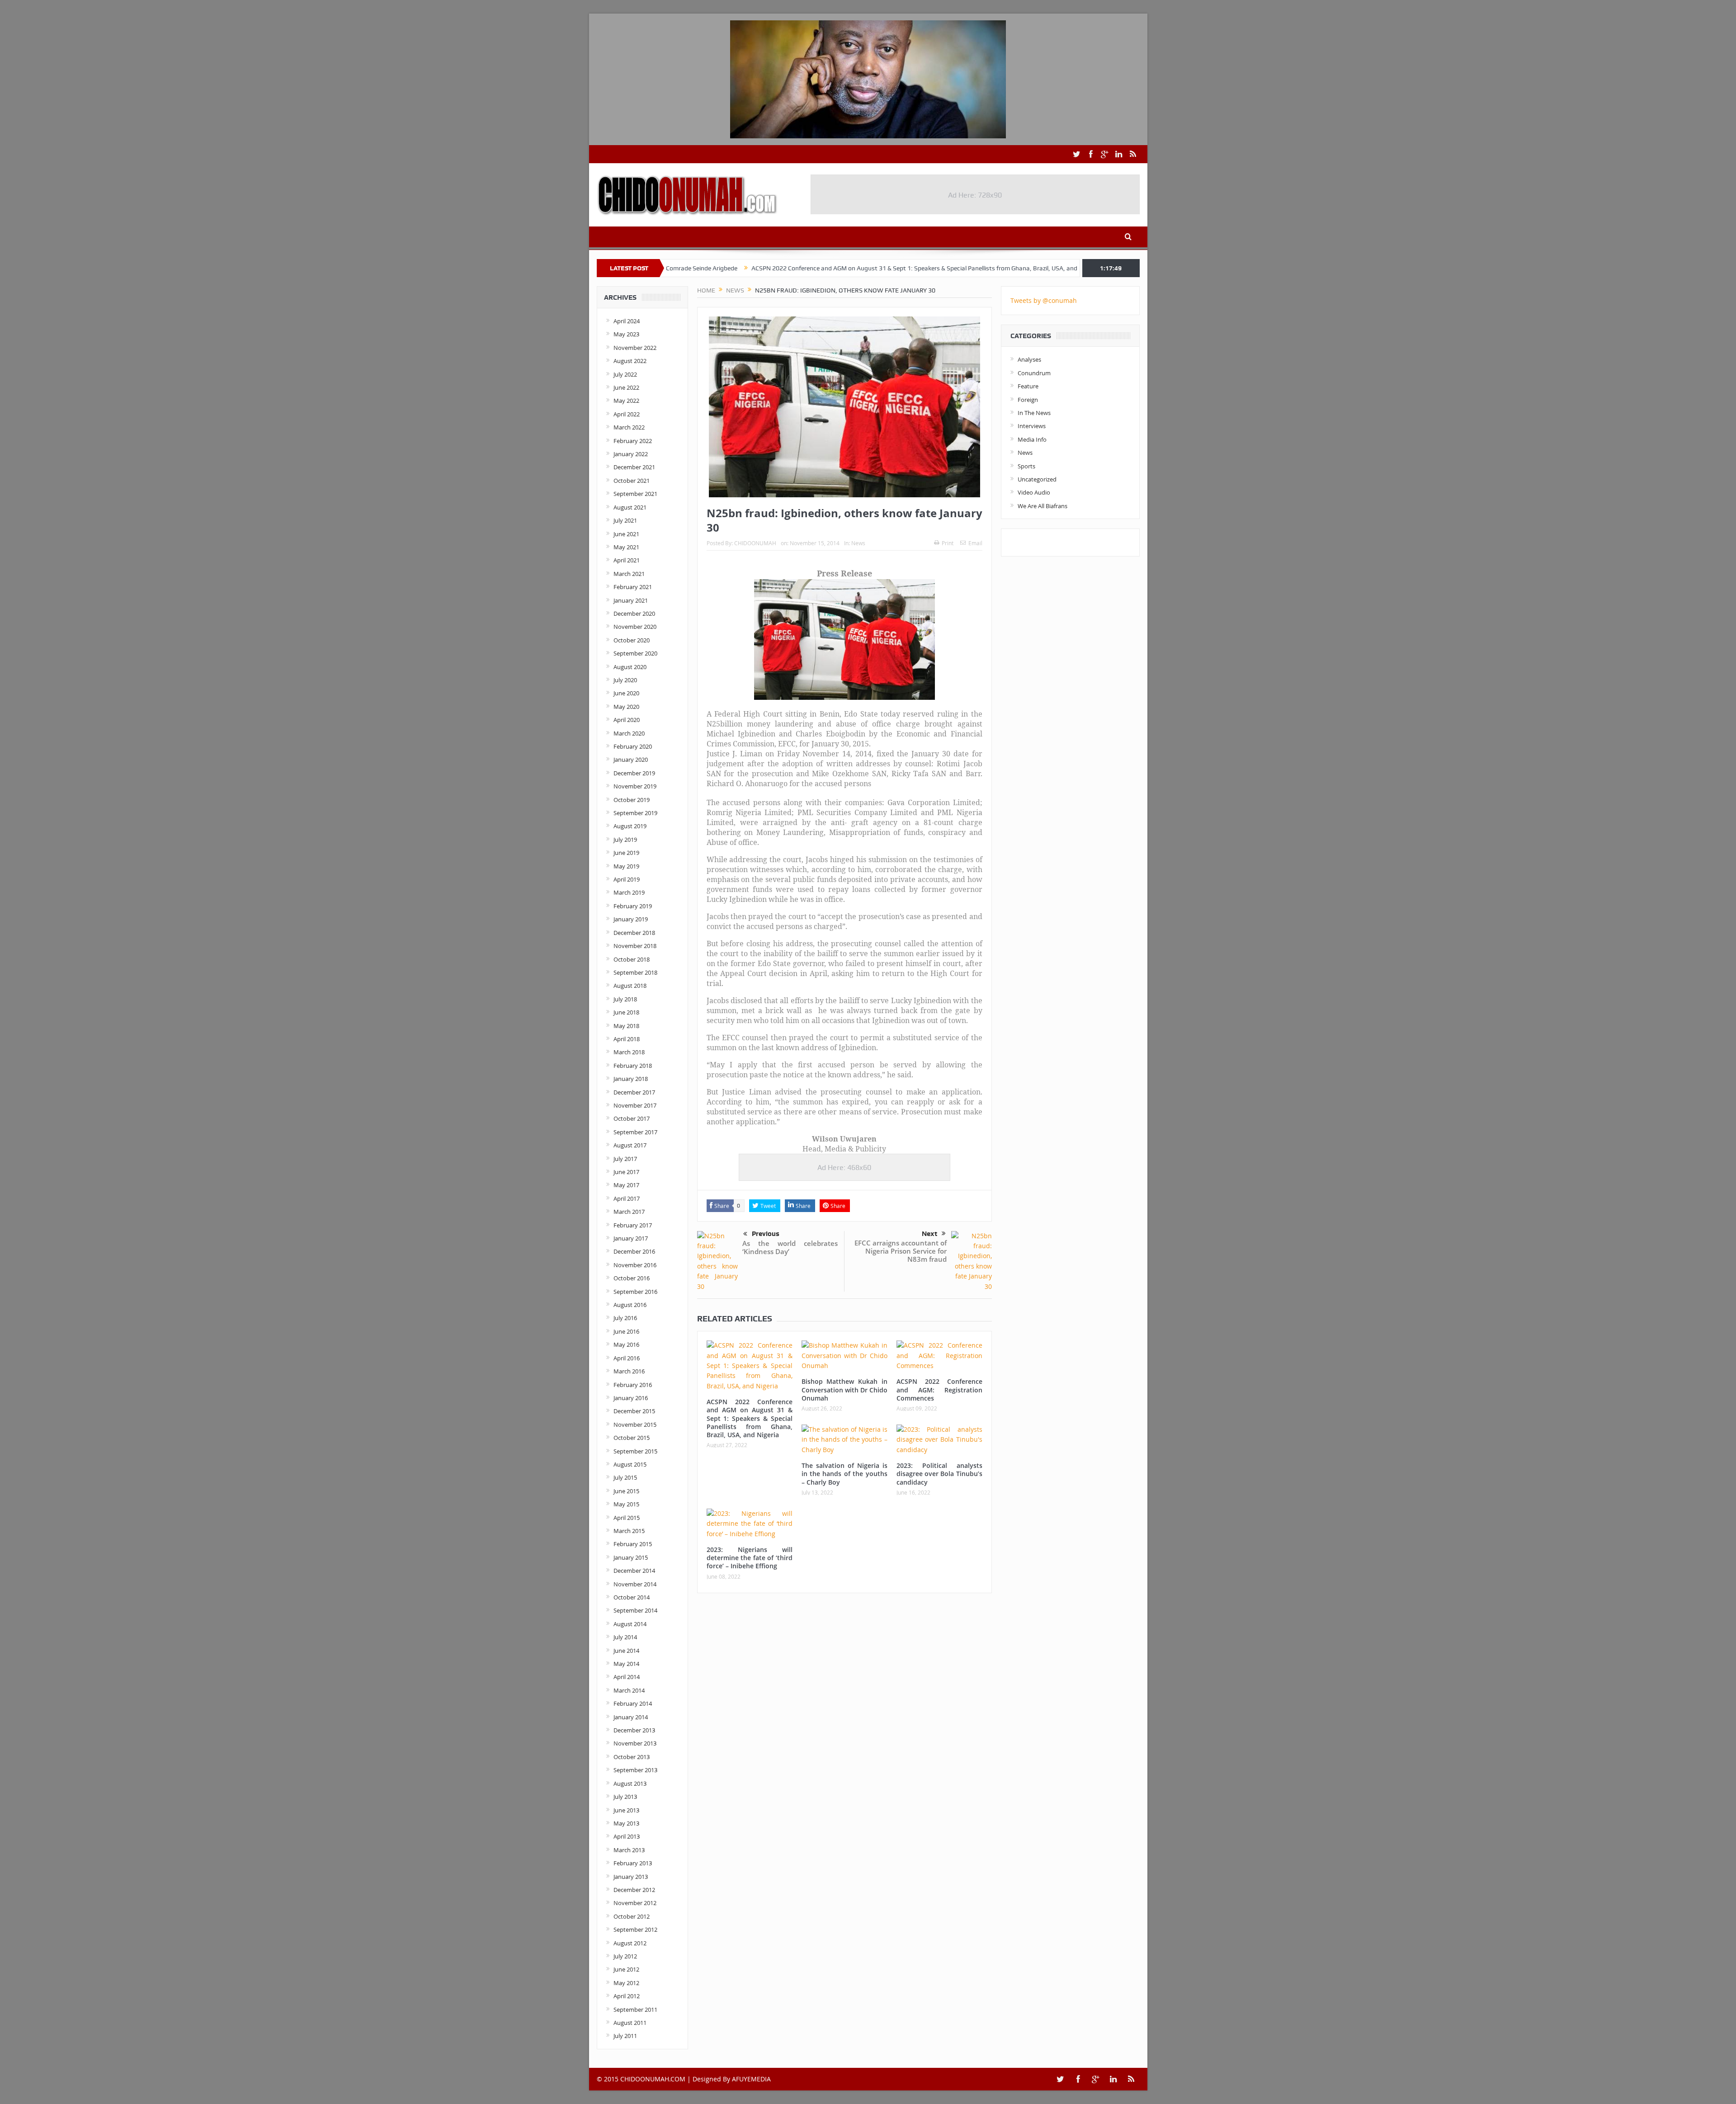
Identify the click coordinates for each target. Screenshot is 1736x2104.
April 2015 (627, 1518)
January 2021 (631, 600)
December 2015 (634, 1411)
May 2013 (626, 1823)
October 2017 (632, 1118)
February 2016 (633, 1385)
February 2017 (633, 1225)
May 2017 (626, 1185)
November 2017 (635, 1105)
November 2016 (635, 1265)
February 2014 (633, 1703)
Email (975, 543)
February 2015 (633, 1544)
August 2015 (630, 1464)
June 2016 (626, 1331)
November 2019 (635, 786)
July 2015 (625, 1477)
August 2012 (630, 1943)
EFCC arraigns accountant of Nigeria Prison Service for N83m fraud (901, 1251)
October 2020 (632, 640)
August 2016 (630, 1305)
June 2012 (626, 1969)
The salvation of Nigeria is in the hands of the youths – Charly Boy (844, 1474)
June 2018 (626, 1012)
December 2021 (634, 467)
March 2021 (629, 574)
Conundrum (1034, 373)
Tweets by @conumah (1044, 300)
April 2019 (627, 879)
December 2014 (634, 1571)
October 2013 (632, 1757)
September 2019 (635, 813)
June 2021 (626, 534)
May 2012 (626, 1983)
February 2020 (633, 746)
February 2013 (633, 1863)
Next (929, 1234)
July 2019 (625, 840)
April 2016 (627, 1358)
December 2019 (634, 773)
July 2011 (625, 2036)
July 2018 (625, 999)
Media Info (1032, 439)
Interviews (1032, 426)
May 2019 (626, 866)
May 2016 (626, 1344)
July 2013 (625, 1797)
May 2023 (626, 334)
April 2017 (627, 1198)
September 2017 (635, 1132)
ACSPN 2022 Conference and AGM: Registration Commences (939, 1389)
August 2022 (630, 361)
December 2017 (634, 1092)
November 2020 (635, 627)
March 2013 (629, 1850)
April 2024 (627, 321)
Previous (766, 1234)
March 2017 (629, 1212)
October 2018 (632, 959)
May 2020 (626, 707)
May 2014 (626, 1664)
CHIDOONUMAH (755, 543)
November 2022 (635, 348)
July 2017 (625, 1159)
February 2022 (633, 441)
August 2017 (630, 1145)
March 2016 (629, 1371)
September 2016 (635, 1292)
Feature (1028, 386)
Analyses (1029, 359)
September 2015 (635, 1451)
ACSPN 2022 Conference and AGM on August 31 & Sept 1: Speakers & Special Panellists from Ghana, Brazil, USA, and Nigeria (794, 268)
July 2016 (625, 1318)
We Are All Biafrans (1043, 506)
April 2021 (627, 560)
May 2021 (626, 547)
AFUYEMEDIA (751, 2079)
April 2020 (627, 720)
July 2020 (625, 680)
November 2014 (635, 1584)
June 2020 (626, 693)
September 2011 (635, 2010)
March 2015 (629, 1531)
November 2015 (635, 1425)
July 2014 (625, 1637)
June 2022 (626, 387)
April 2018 (627, 1039)
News (858, 543)
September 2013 (635, 1770)
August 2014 (630, 1624)
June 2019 (626, 853)
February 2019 (633, 906)
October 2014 (632, 1597)
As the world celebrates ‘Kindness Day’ (790, 1247)
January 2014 (631, 1717)
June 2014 (626, 1651)
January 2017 (631, 1238)
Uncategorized (1037, 479)
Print (948, 543)
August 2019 (630, 826)
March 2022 (629, 427)
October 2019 (632, 800)
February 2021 (633, 587)
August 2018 (630, 986)
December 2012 (634, 1890)
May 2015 (626, 1504)
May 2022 (626, 401)
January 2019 (631, 919)
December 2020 (634, 613)
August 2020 (630, 667)
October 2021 (632, 481)
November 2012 (635, 1903)
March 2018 (629, 1052)
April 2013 (627, 1836)
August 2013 (630, 1783)
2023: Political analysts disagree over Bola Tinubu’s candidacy (939, 1474)
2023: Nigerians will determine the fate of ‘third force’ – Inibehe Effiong (750, 1558)
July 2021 (625, 520)
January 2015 (631, 1557)
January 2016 (631, 1398)
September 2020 (635, 653)
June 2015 (626, 1491)
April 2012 (627, 1996)
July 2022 (625, 374)
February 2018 (633, 1066)
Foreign (1028, 400)
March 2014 (629, 1690)
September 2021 (635, 494)
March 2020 (629, 733)
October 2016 (632, 1278)
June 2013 (626, 1810)
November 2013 (635, 1743)
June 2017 (626, 1172)
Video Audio (1034, 492)
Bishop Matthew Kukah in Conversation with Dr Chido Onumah (1070, 268)
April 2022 (627, 414)
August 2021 (630, 507)
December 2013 (634, 1730)
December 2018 (634, 933)
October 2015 (632, 1438)
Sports (1026, 466)
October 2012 (632, 1916)
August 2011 (630, 2023)
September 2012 (635, 1929)
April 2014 (627, 1677)
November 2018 (635, 946)
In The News (1034, 413)
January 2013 (631, 1877)
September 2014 (635, 1610)
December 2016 (634, 1251)
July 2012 (625, 1956)
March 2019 (629, 892)
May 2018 (626, 1026)
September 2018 (635, 972)
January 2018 (631, 1079)
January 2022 (631, 454)
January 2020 (631, 760)
